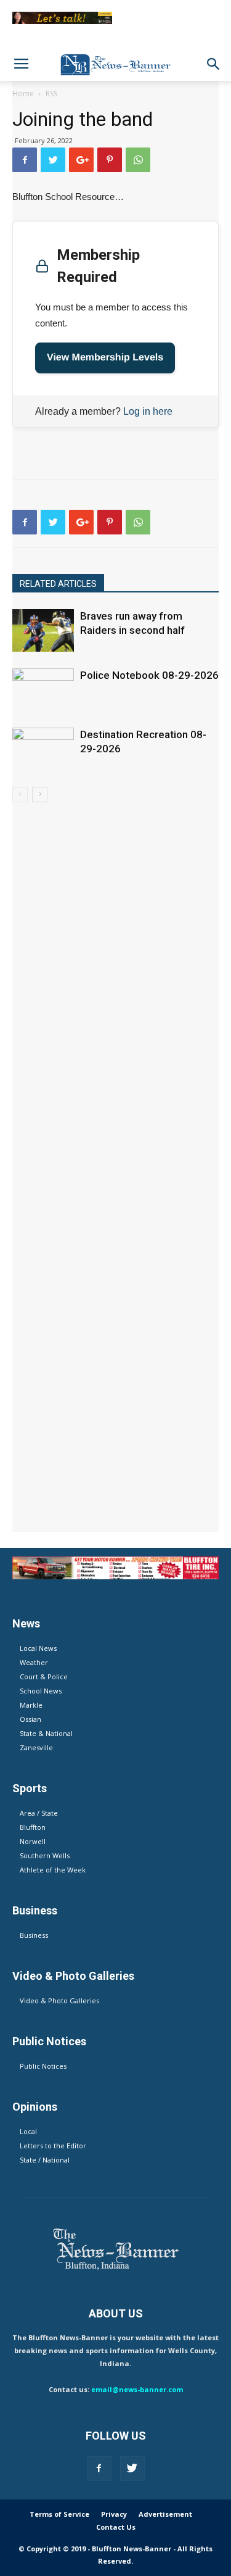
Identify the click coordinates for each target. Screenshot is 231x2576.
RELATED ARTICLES (58, 584)
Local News (38, 1648)
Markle (31, 1705)
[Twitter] (132, 2469)
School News (41, 1691)
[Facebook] (99, 2469)
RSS (51, 93)
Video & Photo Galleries (59, 2001)
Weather (34, 1662)
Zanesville (36, 1747)
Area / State (39, 1813)
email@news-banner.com (137, 2389)
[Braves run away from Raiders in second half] (43, 630)
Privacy (114, 2514)
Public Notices (43, 2066)
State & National (46, 1733)
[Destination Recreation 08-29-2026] (43, 749)
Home (23, 93)
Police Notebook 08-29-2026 (149, 675)
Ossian (30, 1719)
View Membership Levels (105, 358)
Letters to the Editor (53, 2146)
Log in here (148, 411)
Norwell (33, 1841)
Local (28, 2131)
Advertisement (165, 2514)
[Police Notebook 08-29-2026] (43, 690)
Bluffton (33, 1827)
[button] (214, 64)
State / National (45, 2160)
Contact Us (116, 2527)
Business (34, 1935)
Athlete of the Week (53, 1870)
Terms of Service (59, 2514)
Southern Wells (45, 1855)
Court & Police (44, 1676)
